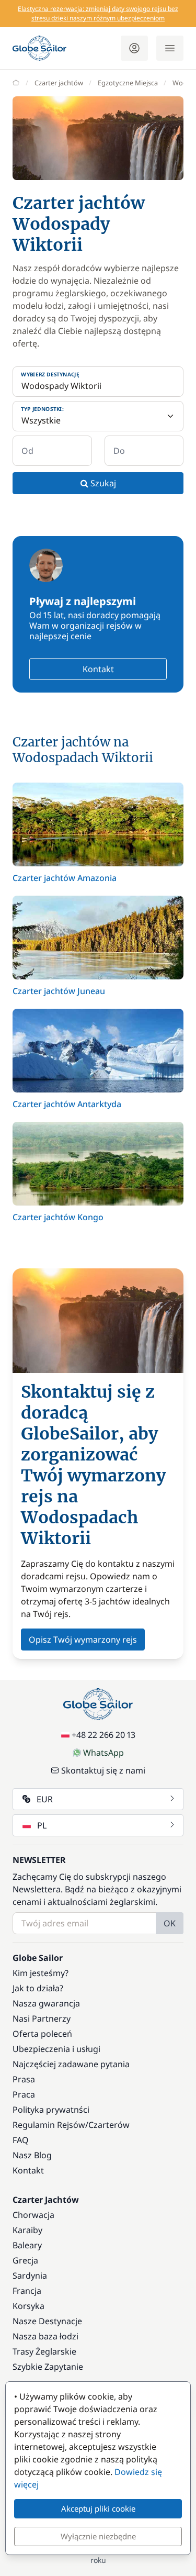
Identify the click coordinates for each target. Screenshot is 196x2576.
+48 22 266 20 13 (103, 1735)
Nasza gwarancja (46, 2003)
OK (170, 1923)
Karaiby (27, 2230)
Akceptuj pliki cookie (98, 2508)
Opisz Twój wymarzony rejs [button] (83, 1640)
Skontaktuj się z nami (103, 1770)
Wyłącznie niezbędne (98, 2536)
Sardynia (30, 2276)
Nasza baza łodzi (45, 2336)
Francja (27, 2291)
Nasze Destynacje (47, 2321)
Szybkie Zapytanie (48, 2367)
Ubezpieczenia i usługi (56, 2049)
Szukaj (102, 483)
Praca (24, 2094)
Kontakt (98, 669)
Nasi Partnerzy (42, 2019)
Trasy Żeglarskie (44, 2351)
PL (42, 1825)
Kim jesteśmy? (41, 1973)
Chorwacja (33, 2215)
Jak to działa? (38, 1988)
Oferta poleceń (42, 2034)
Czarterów (109, 2125)
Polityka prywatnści (51, 2110)
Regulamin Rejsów (49, 2125)
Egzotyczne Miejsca (128, 83)
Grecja (25, 2260)
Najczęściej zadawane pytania (71, 2064)
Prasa (24, 2079)
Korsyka (28, 2306)
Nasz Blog (32, 2155)
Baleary (27, 2245)
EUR (45, 1799)
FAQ (21, 2140)
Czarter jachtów (59, 83)
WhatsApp (103, 1753)
